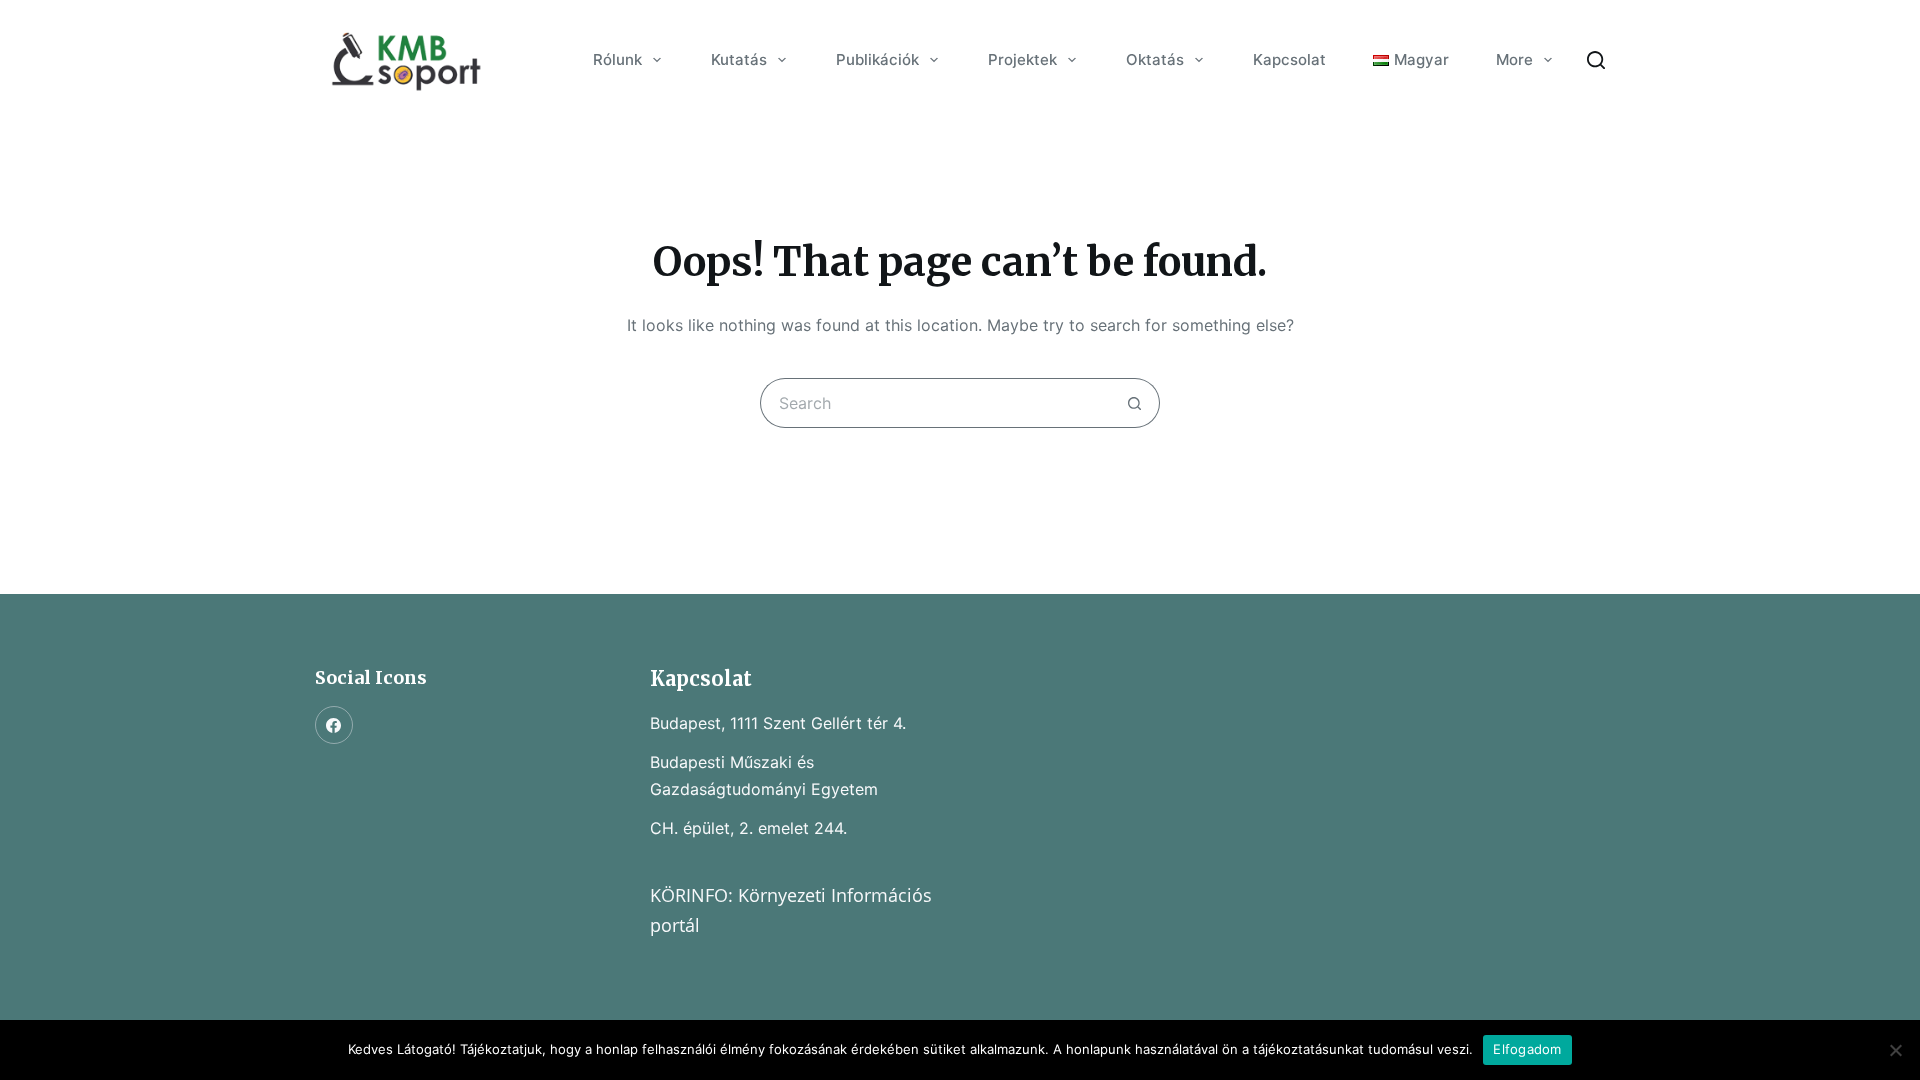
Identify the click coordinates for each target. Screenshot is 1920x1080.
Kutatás (739, 59)
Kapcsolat (1289, 59)
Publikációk (877, 59)
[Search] (1596, 60)
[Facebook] (334, 725)
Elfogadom (1527, 1049)
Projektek (1022, 59)
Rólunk (617, 59)
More (1514, 59)
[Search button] (1135, 403)
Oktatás (1155, 59)
